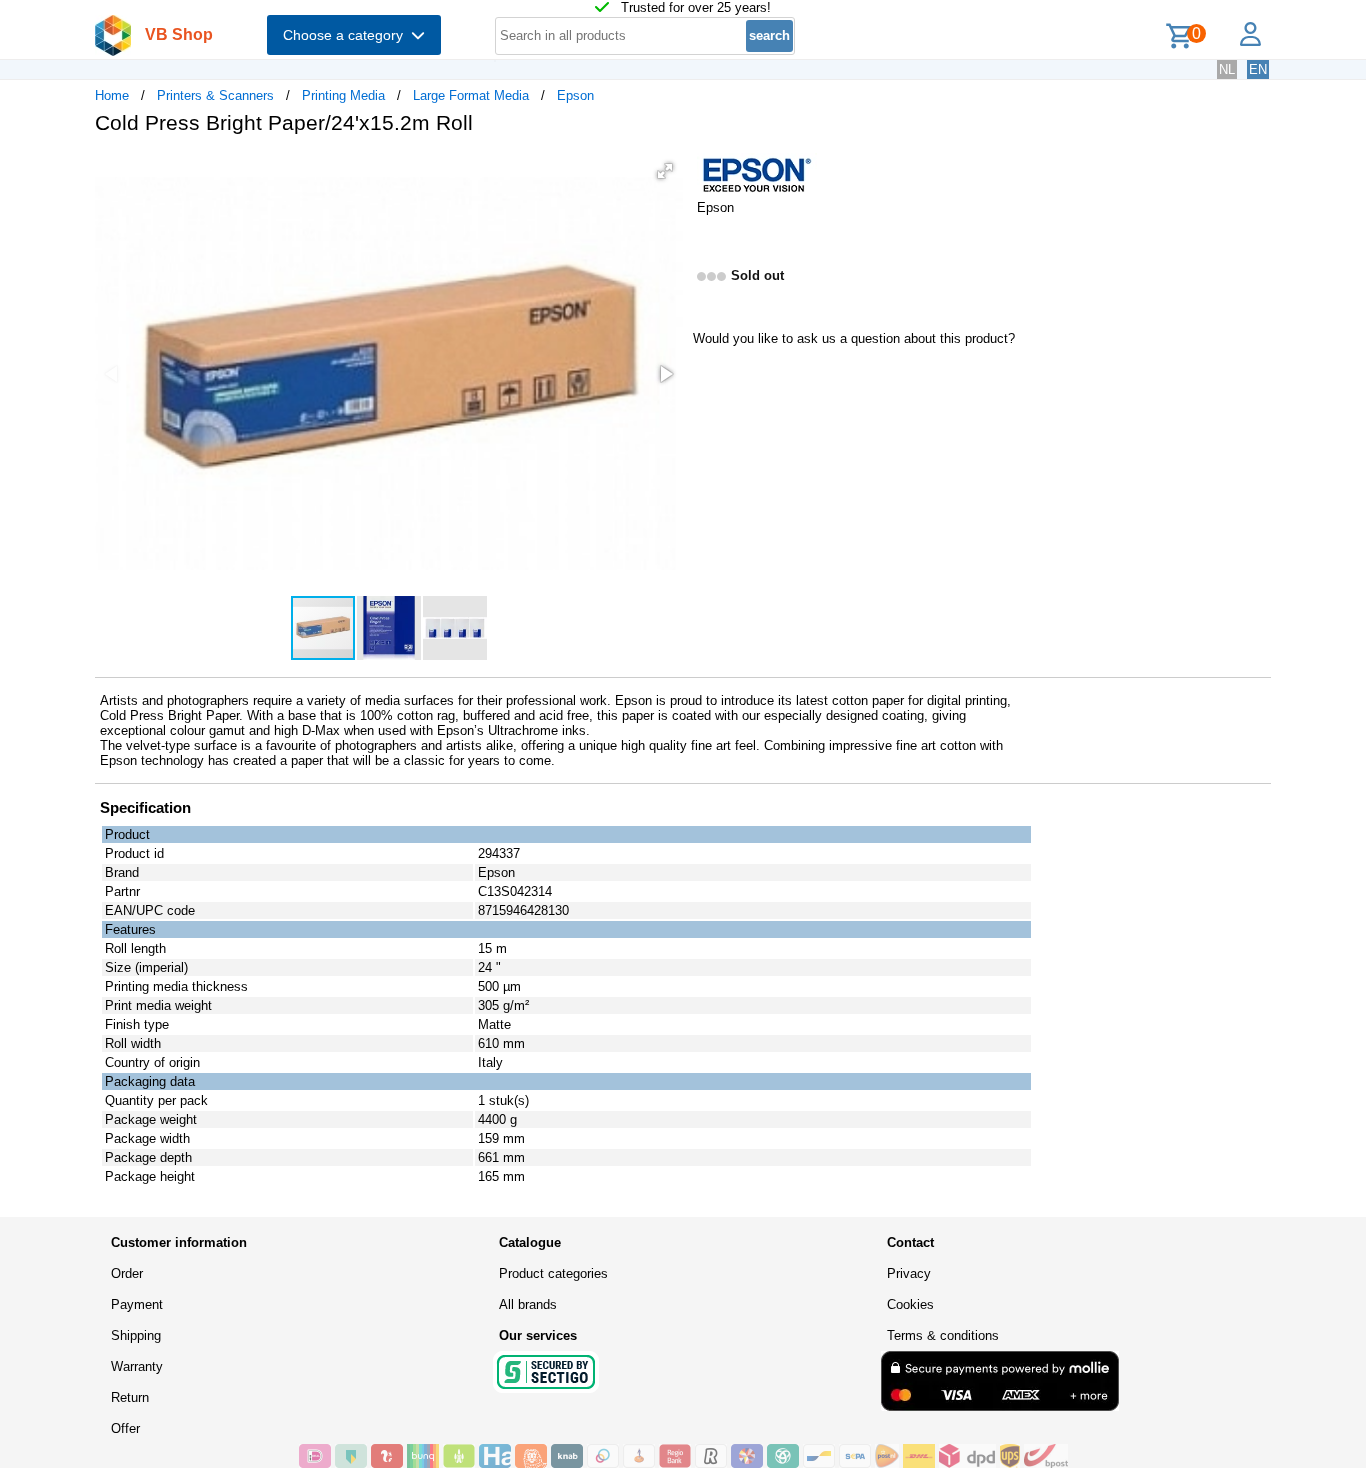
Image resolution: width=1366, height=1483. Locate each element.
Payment (137, 1304)
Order (127, 1273)
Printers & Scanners (215, 95)
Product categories (553, 1273)
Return (130, 1397)
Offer (125, 1428)
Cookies (910, 1304)
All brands (528, 1304)
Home (112, 95)
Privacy (909, 1273)
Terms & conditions (943, 1335)
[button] (665, 171)
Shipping (136, 1335)
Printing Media (343, 95)
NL (1227, 69)
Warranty (137, 1366)
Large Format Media (471, 95)
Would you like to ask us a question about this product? (854, 338)
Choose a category (347, 35)
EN (1258, 69)
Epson (575, 95)
